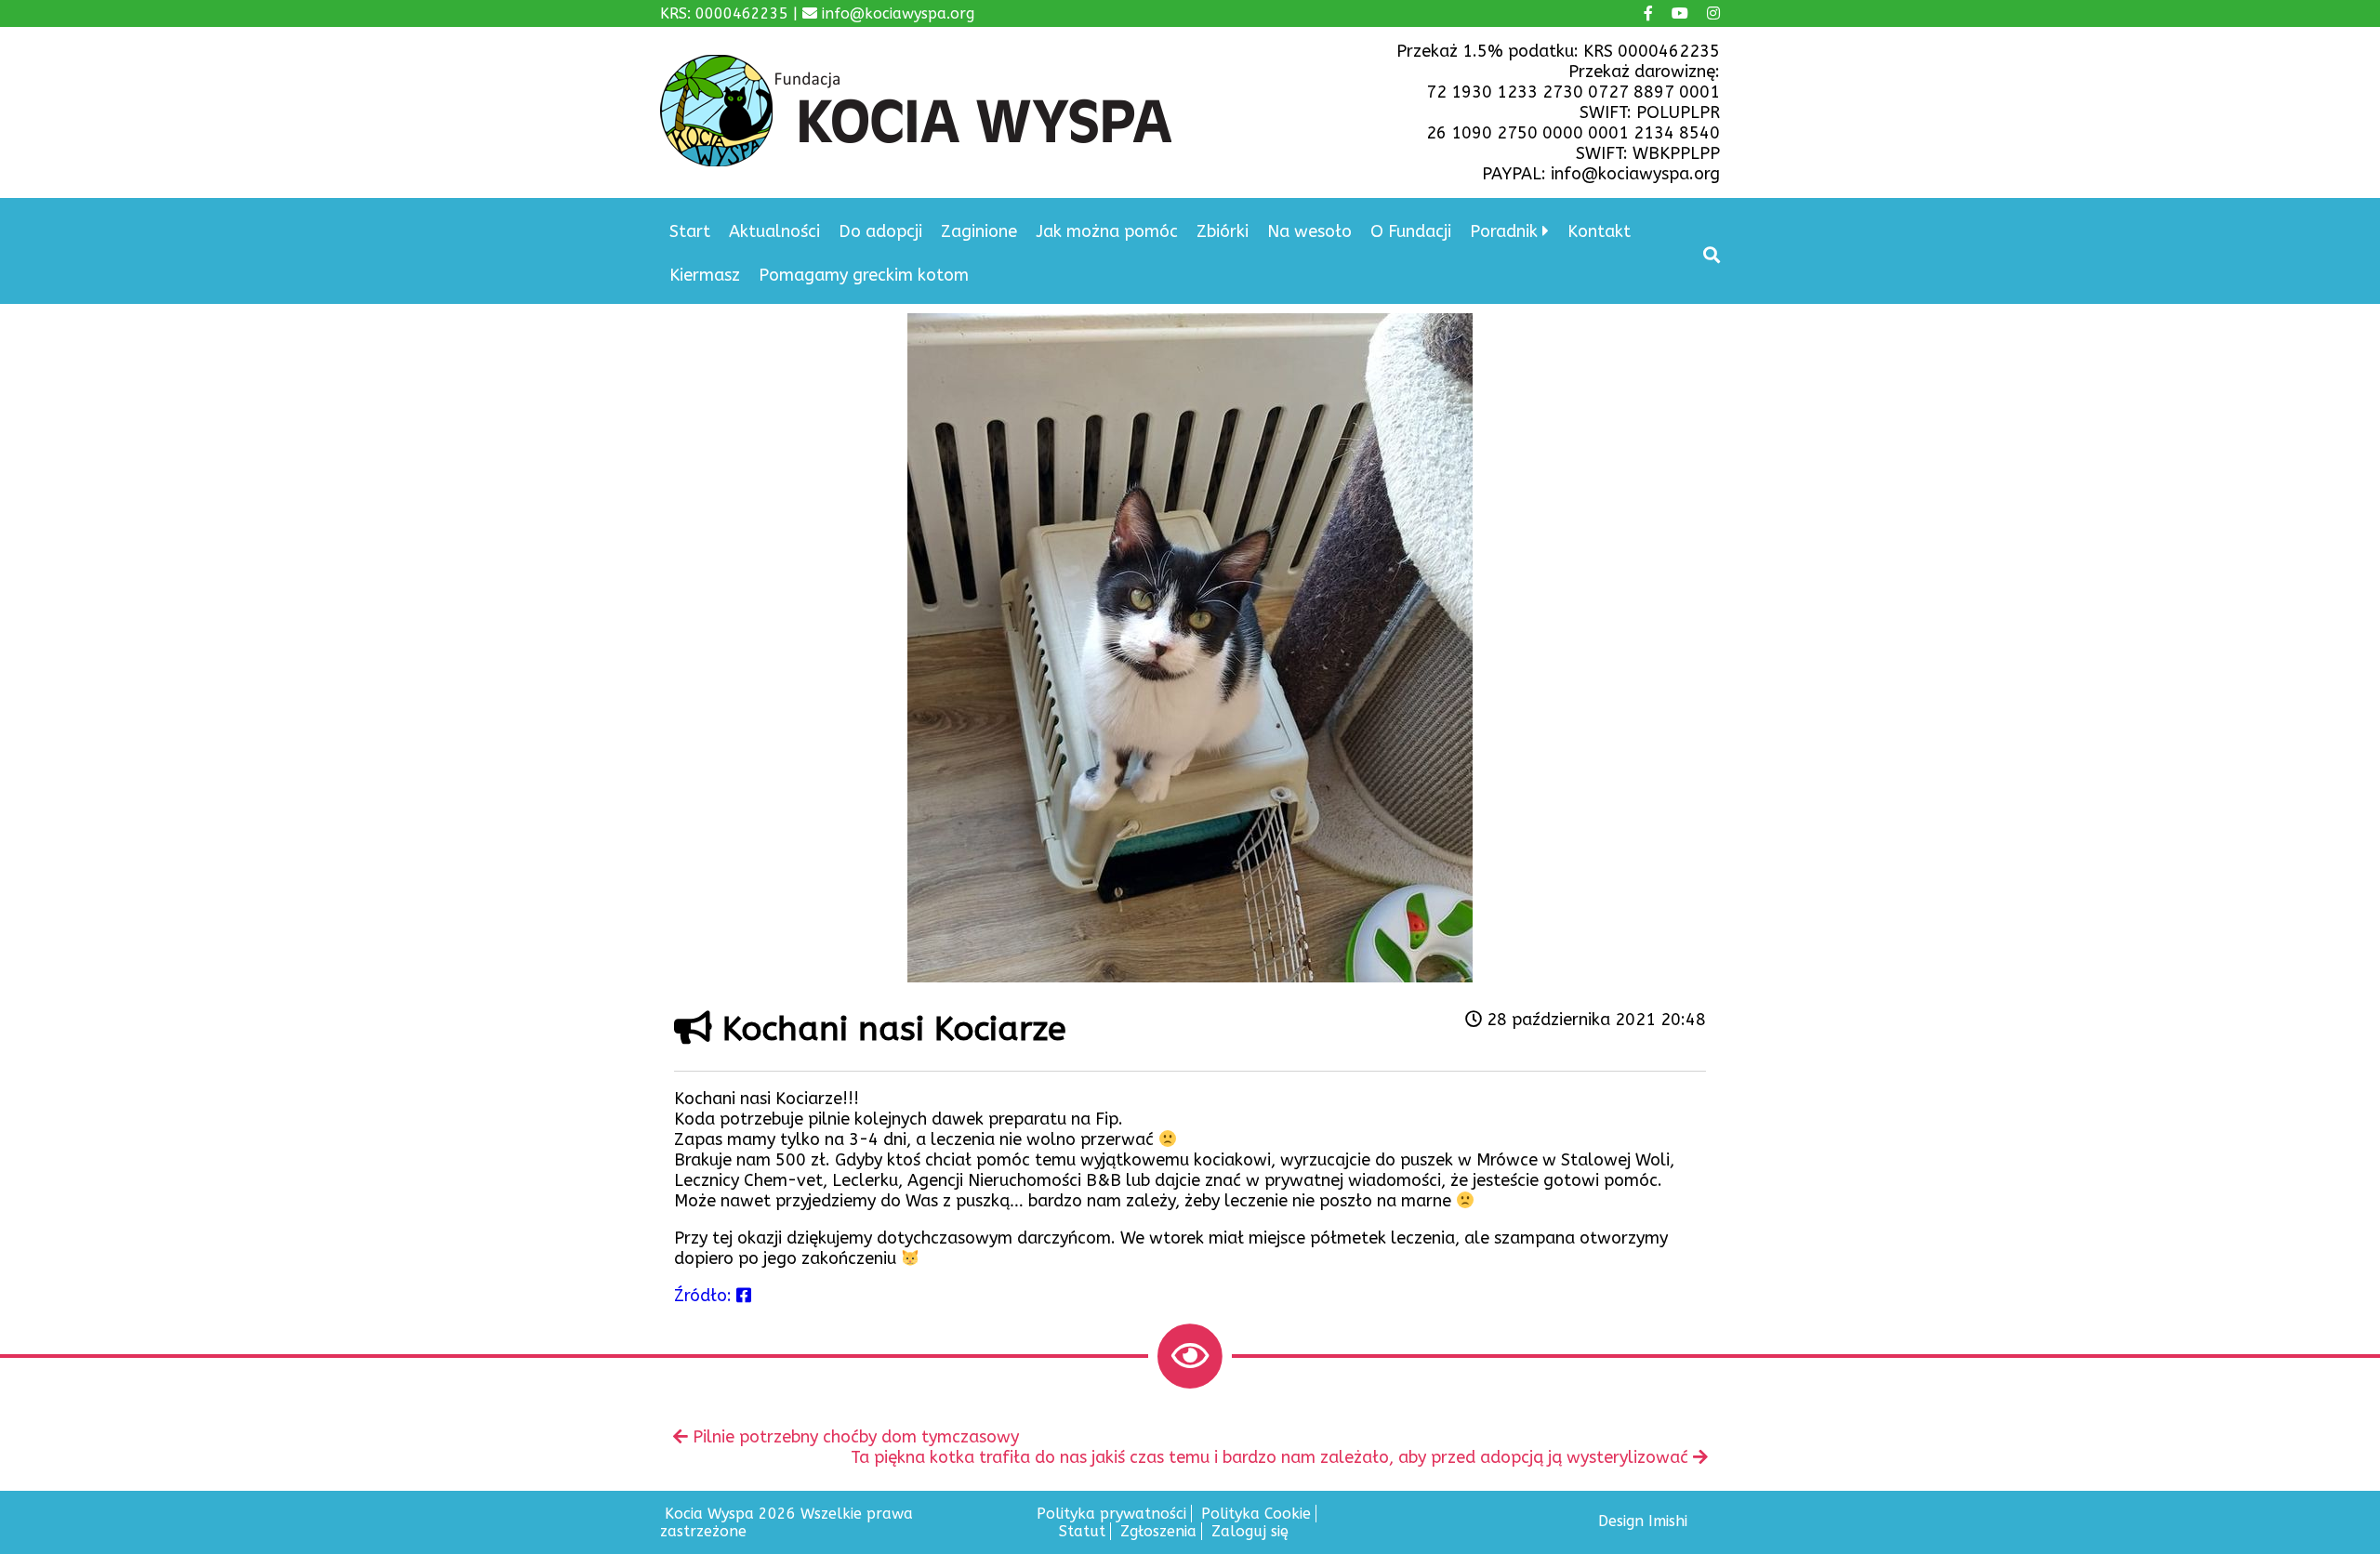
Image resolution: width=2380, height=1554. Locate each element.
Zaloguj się (1250, 1531)
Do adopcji (880, 231)
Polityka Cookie (1256, 1514)
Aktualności (774, 231)
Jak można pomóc (1107, 231)
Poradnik (1504, 231)
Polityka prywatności (1111, 1514)
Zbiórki (1223, 231)
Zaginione (979, 231)
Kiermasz (705, 275)
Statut (1082, 1531)
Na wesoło (1309, 231)
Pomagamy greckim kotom (864, 275)
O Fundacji (1411, 231)
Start (690, 231)
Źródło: (705, 1296)
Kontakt (1599, 231)
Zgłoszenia (1158, 1531)
